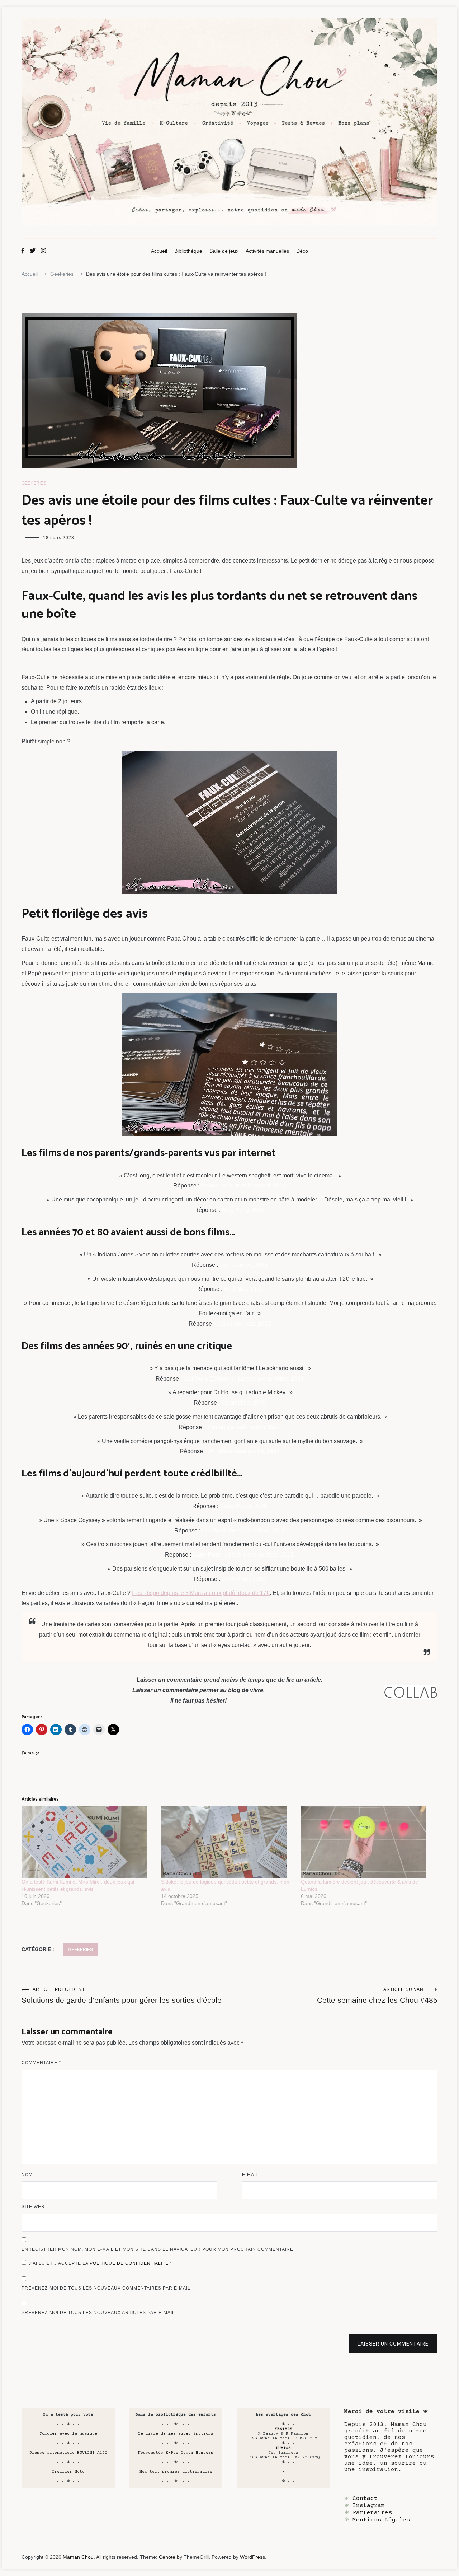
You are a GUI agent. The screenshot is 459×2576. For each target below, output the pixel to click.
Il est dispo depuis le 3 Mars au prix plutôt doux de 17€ (201, 1593)
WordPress (252, 2557)
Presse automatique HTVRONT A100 (68, 2453)
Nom (27, 2175)
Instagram (369, 2506)
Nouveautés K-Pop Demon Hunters (176, 2453)
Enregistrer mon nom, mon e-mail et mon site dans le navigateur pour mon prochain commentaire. (158, 2249)
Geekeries (34, 483)
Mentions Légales (381, 2520)
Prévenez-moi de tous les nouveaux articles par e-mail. (99, 2313)
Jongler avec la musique (68, 2434)
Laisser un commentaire (393, 2344)
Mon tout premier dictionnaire (176, 2472)
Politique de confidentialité (130, 2263)
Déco (302, 251)
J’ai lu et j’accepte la (100, 2263)
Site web (33, 2207)
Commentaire (41, 2063)
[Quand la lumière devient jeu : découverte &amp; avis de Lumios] (367, 1842)
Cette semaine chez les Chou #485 (377, 1996)
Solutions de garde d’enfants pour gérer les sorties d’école (122, 1996)
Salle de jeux (224, 251)
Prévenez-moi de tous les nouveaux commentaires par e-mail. (107, 2288)
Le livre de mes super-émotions (176, 2434)
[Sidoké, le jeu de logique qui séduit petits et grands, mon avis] (227, 1842)
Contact (365, 2498)
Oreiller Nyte (68, 2472)
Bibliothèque (188, 251)
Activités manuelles (267, 251)
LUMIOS (283, 2448)
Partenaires (372, 2513)
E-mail (250, 2175)
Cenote (167, 2557)
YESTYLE (283, 2429)
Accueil (159, 251)
